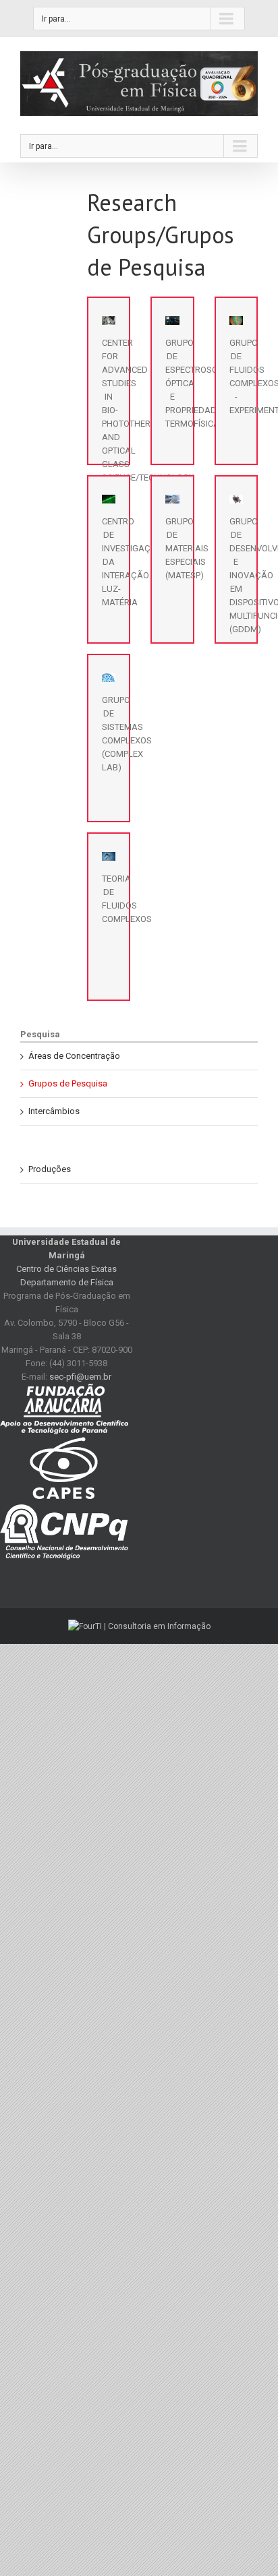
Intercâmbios (54, 1111)
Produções (50, 1169)
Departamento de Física (67, 1282)
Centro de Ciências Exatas (66, 1269)
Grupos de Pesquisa (68, 1083)
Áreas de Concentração (74, 1056)
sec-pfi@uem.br (80, 1377)
